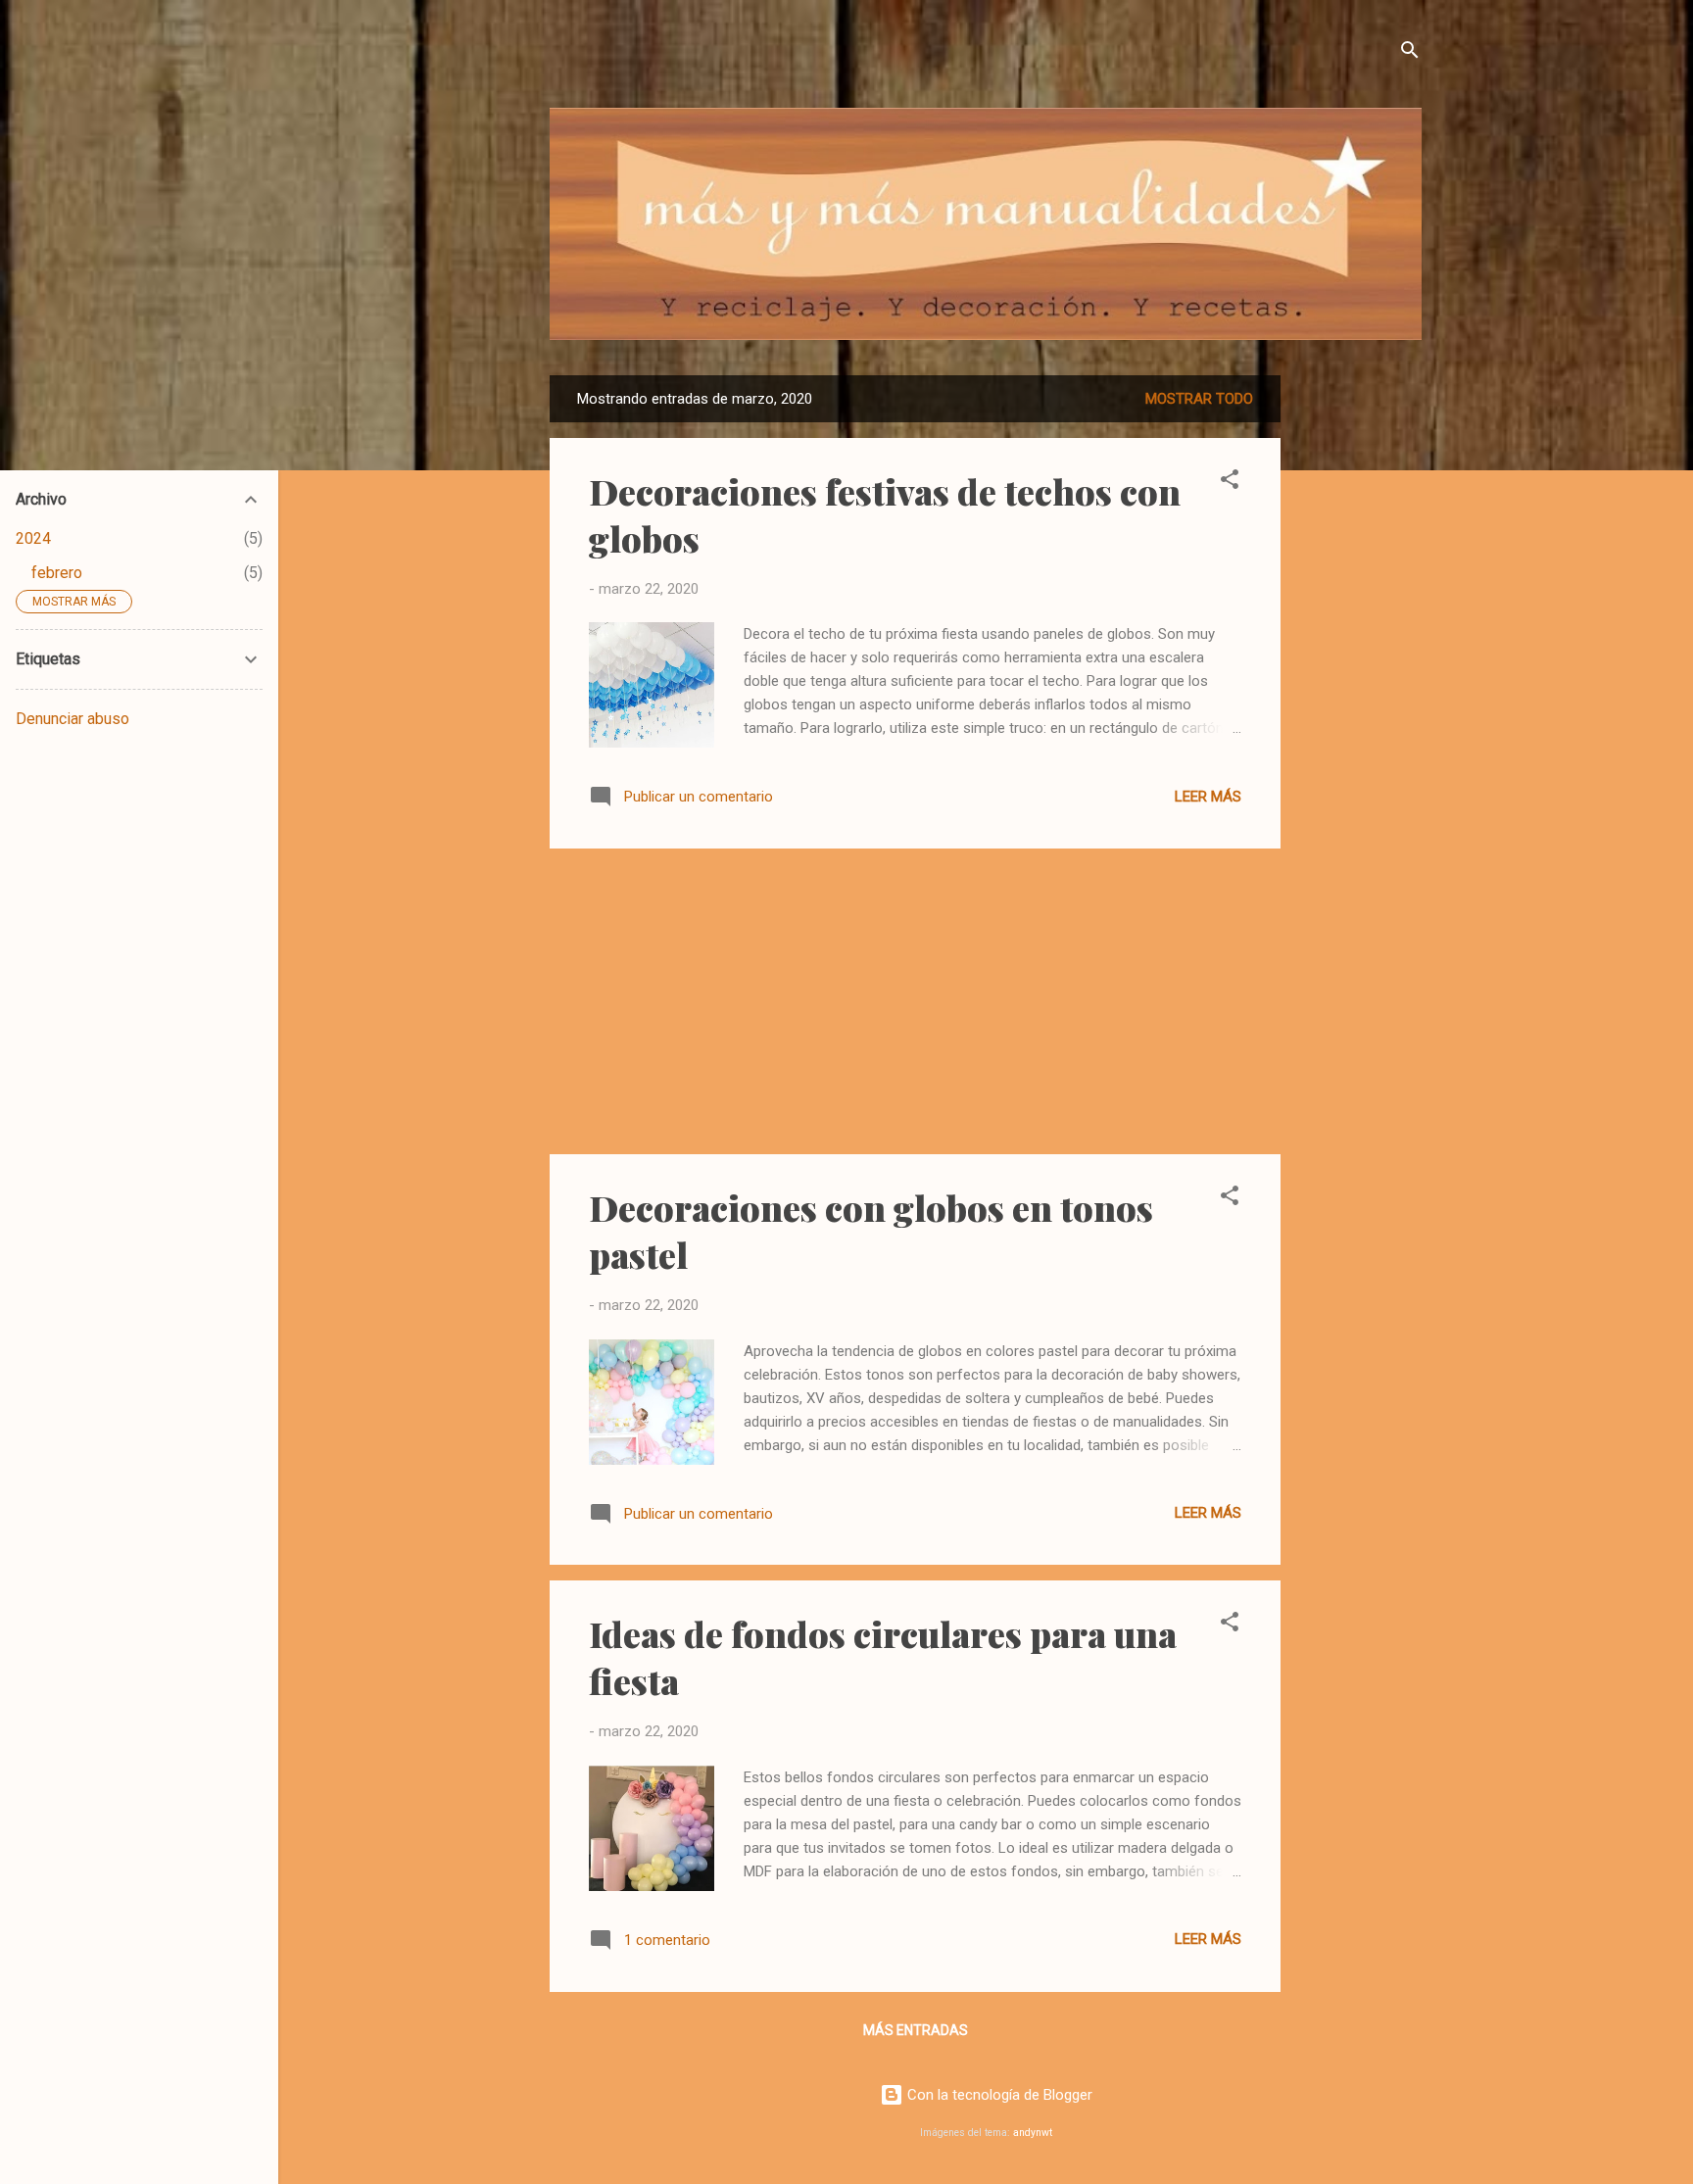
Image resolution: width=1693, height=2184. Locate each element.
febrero (57, 573)
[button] (1230, 483)
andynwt (1033, 2133)
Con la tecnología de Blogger (998, 2095)
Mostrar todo (1199, 399)
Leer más (1208, 797)
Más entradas (916, 2030)
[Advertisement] (1359, 669)
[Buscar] (1410, 53)
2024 (33, 538)
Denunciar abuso (73, 719)
